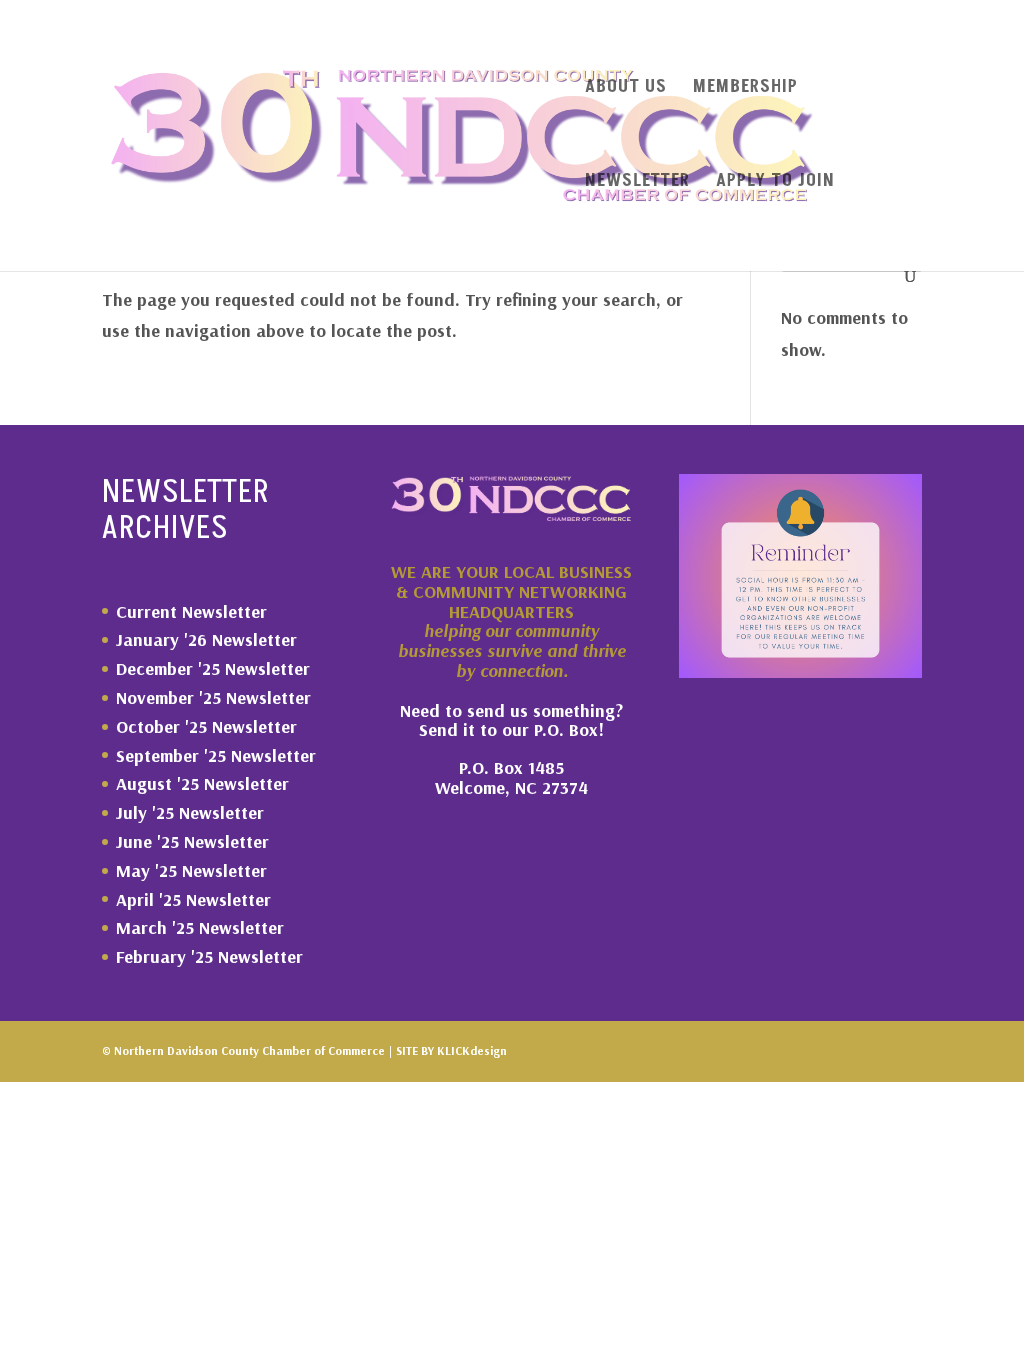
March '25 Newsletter (200, 927)
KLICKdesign (472, 1050)
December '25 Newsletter (213, 668)
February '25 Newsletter (209, 956)
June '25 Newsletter (192, 841)
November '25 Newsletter (213, 697)
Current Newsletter (191, 611)
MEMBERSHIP (745, 89)
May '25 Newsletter (191, 870)
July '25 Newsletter (190, 812)
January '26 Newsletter (206, 639)
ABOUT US (626, 89)
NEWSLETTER (637, 183)
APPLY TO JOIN (775, 183)
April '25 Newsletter (193, 899)
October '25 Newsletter (206, 726)
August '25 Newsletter (202, 783)
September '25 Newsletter (216, 755)
